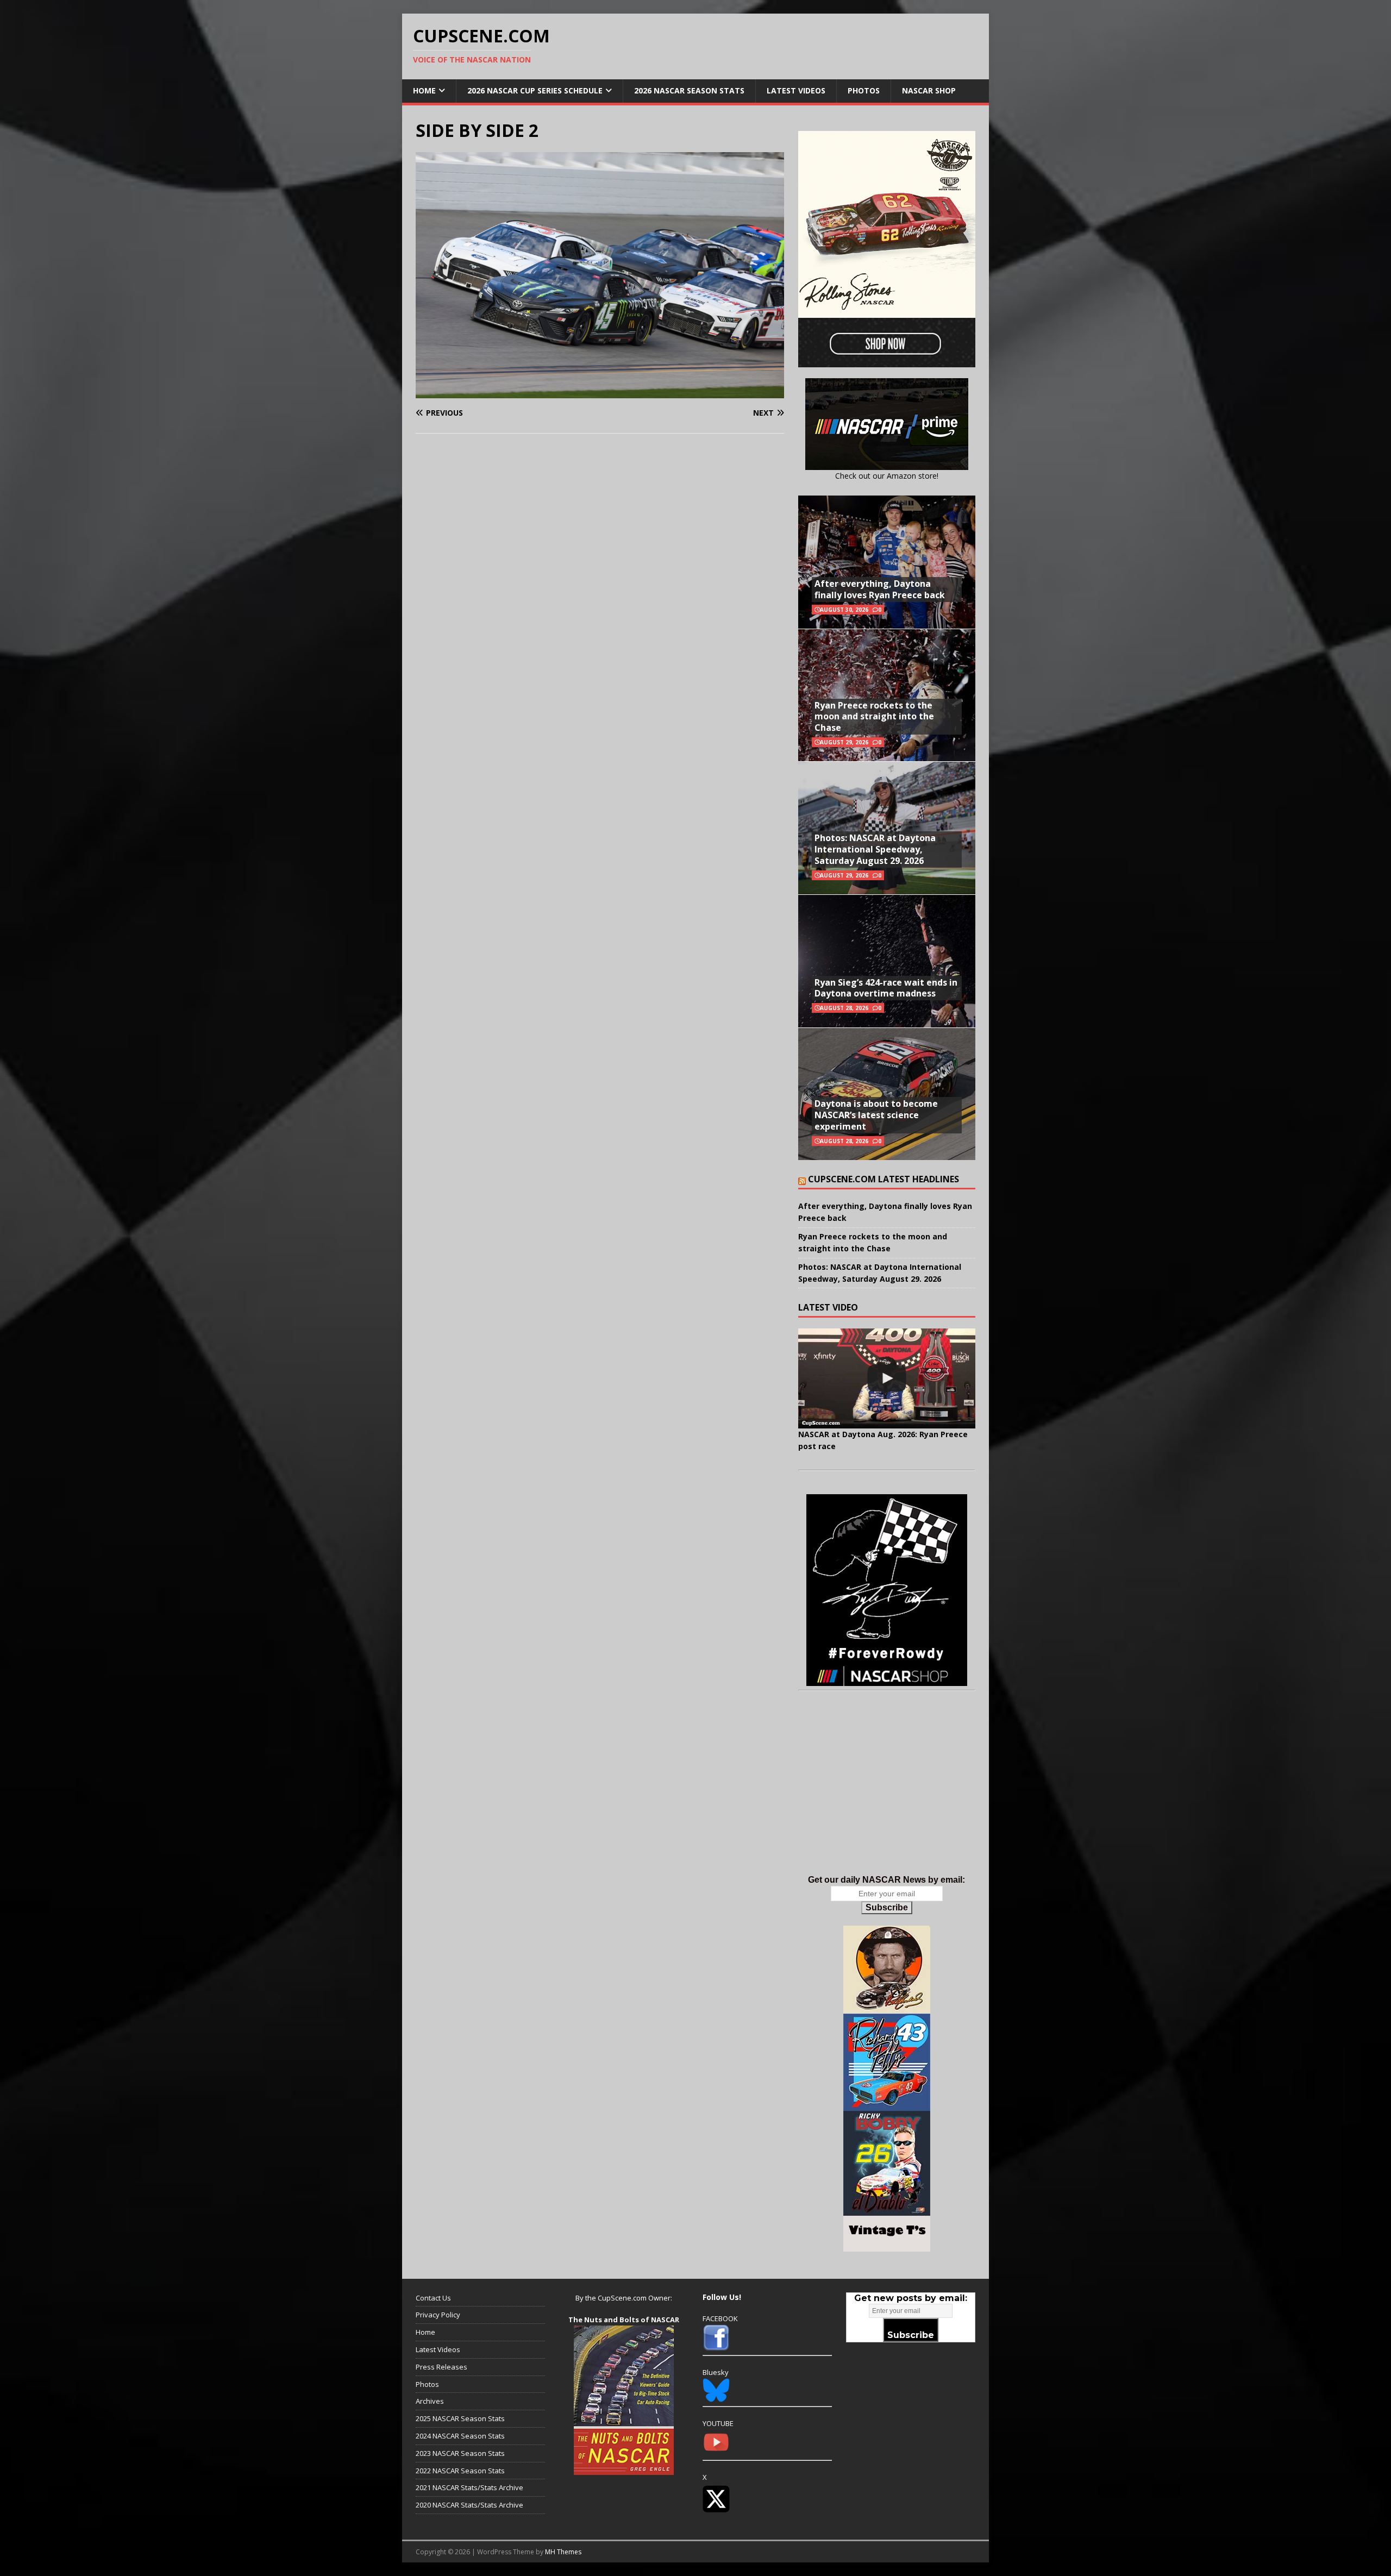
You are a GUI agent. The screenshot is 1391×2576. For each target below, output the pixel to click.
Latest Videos (796, 90)
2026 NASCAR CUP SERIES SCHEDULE (535, 90)
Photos (864, 90)
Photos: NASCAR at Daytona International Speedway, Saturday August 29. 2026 (875, 849)
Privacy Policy (438, 2315)
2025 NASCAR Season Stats (460, 2418)
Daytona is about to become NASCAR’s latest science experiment (876, 1115)
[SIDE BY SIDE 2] (600, 391)
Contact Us (433, 2298)
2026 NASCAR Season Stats (689, 90)
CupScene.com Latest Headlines (884, 1179)
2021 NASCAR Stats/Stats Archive (469, 2487)
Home (424, 90)
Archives (430, 2401)
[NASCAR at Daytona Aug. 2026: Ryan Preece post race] (887, 1378)
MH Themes (563, 2552)
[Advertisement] (887, 1794)
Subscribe (887, 1907)
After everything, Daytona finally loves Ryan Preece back (880, 589)
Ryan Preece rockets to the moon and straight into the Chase (874, 717)
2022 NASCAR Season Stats (460, 2471)
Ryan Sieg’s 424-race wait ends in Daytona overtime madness (886, 988)
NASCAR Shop (929, 90)
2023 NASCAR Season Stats (460, 2453)
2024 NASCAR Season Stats (460, 2436)
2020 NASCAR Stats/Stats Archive (469, 2505)
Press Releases (441, 2367)
